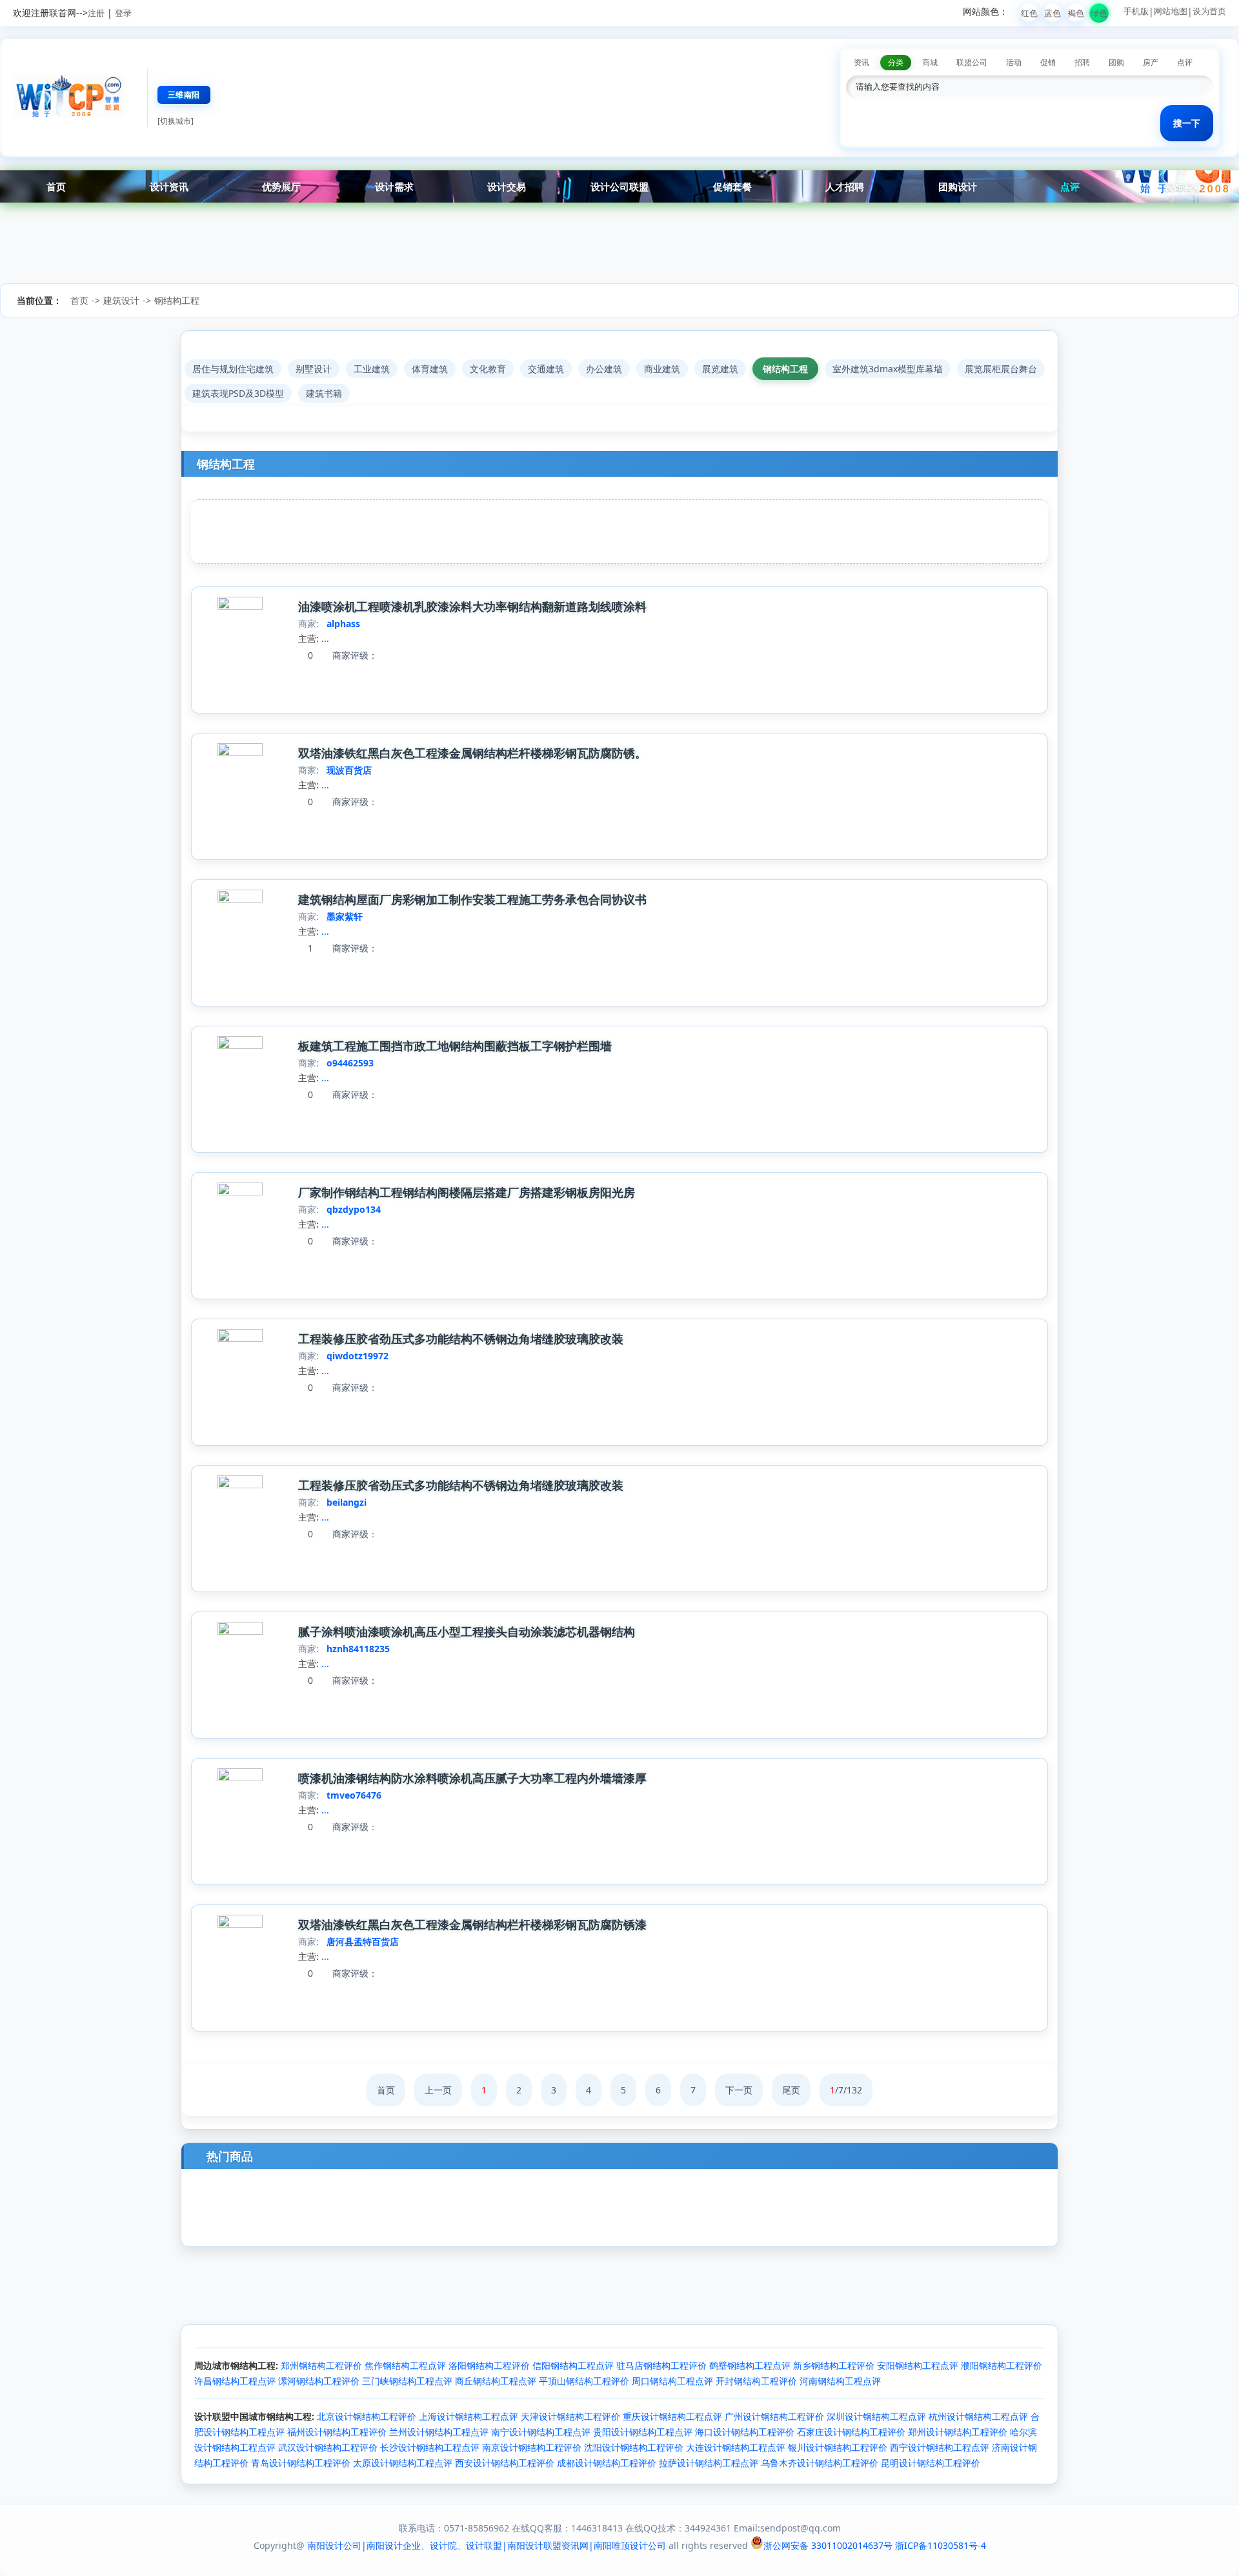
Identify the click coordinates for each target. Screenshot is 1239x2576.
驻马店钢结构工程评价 (661, 2365)
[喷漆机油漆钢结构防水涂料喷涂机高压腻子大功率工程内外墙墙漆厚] (240, 1778)
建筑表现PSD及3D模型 (238, 393)
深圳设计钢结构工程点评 (876, 2416)
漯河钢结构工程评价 (319, 2381)
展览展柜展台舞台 (1001, 369)
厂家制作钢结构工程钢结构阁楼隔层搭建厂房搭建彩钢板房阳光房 (467, 1192)
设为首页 (1209, 11)
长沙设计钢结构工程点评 (430, 2447)
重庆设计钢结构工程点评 (672, 2416)
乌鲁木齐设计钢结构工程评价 (820, 2463)
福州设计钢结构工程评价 (337, 2432)
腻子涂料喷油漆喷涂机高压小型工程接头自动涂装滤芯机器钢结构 (467, 1632)
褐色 (1076, 13)
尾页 (791, 2090)
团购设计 (958, 186)
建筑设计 (121, 300)
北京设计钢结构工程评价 (367, 2416)
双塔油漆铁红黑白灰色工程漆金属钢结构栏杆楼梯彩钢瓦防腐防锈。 (472, 753)
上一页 (438, 2090)
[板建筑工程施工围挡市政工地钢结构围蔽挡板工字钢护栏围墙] (240, 1045)
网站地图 (1171, 11)
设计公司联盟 (619, 186)
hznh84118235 (358, 1649)
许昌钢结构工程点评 (235, 2381)
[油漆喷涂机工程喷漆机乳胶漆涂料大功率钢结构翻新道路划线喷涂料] (240, 606)
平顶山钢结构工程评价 (584, 2381)
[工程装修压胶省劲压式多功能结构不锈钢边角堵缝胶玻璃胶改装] (240, 1338)
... (325, 638)
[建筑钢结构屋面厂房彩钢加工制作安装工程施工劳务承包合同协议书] (240, 899)
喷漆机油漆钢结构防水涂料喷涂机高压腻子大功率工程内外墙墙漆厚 (472, 1778)
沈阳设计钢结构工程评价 (634, 2447)
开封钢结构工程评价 (756, 2381)
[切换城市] (176, 121)
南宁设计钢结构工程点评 (541, 2432)
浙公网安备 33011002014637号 (828, 2545)
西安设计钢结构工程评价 (505, 2463)
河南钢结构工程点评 (840, 2381)
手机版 (1136, 11)
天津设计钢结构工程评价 (570, 2416)
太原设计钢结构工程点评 (403, 2463)
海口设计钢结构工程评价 (745, 2432)
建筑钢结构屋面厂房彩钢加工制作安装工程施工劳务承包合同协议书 (472, 899)
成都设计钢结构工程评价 (607, 2463)
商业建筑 (662, 369)
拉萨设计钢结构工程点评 (709, 2463)
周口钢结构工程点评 (672, 2381)
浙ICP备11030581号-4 (941, 2545)
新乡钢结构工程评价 (834, 2365)
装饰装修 (1183, 186)
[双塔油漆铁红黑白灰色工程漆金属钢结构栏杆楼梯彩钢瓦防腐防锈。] (240, 753)
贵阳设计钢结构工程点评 (643, 2432)
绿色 (1099, 13)
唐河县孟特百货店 (363, 1942)
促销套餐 (732, 186)
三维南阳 (184, 95)
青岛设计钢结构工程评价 (301, 2463)
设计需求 (394, 186)
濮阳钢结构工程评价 (1002, 2365)
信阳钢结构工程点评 (573, 2365)
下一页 (739, 2090)
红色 (1029, 13)
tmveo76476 (354, 1795)
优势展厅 (281, 186)
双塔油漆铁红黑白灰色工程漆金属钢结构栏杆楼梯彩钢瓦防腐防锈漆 (472, 1924)
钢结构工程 (177, 300)
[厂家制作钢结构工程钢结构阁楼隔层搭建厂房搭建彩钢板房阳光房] (240, 1192)
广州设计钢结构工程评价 (774, 2416)
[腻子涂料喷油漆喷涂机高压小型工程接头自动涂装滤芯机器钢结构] (240, 1631)
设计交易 (507, 186)
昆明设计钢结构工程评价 (931, 2463)
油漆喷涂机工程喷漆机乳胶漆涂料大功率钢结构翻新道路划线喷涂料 (472, 606)
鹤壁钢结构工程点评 (750, 2365)
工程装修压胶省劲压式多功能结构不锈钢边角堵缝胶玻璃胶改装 (461, 1339)
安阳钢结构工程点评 (918, 2365)
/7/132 (846, 2090)
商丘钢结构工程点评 (496, 2381)
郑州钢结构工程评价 (321, 2365)
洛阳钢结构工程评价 (489, 2365)
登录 (123, 13)
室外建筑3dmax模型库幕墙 (888, 369)
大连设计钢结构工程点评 (736, 2447)
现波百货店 (349, 770)
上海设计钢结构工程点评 (468, 2416)
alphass (343, 624)
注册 (96, 13)
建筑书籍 (324, 393)
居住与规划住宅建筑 (233, 369)
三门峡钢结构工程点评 (407, 2381)
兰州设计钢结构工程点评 (439, 2432)
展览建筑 (720, 369)
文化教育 (488, 369)
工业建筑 (372, 369)
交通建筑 (546, 369)
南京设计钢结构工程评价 (532, 2447)
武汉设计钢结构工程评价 (328, 2447)
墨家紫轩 (345, 916)
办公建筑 (604, 369)
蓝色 (1053, 13)
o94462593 (350, 1063)
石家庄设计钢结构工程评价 (851, 2432)
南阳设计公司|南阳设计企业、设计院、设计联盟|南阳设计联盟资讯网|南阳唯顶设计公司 (487, 2545)
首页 (56, 186)
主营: (308, 638)
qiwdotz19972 (358, 1356)
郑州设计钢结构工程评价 (958, 2432)
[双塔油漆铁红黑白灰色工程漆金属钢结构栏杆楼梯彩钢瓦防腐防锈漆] (240, 1924)
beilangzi (347, 1502)
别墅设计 (314, 369)
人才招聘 (845, 186)
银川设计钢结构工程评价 (838, 2447)
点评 (1070, 186)
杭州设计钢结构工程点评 (978, 2416)
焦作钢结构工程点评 (405, 2365)
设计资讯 (169, 186)
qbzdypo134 (354, 1209)
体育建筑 (430, 369)
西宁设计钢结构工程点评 (940, 2447)
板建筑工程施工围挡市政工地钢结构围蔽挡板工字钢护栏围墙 (455, 1046)
